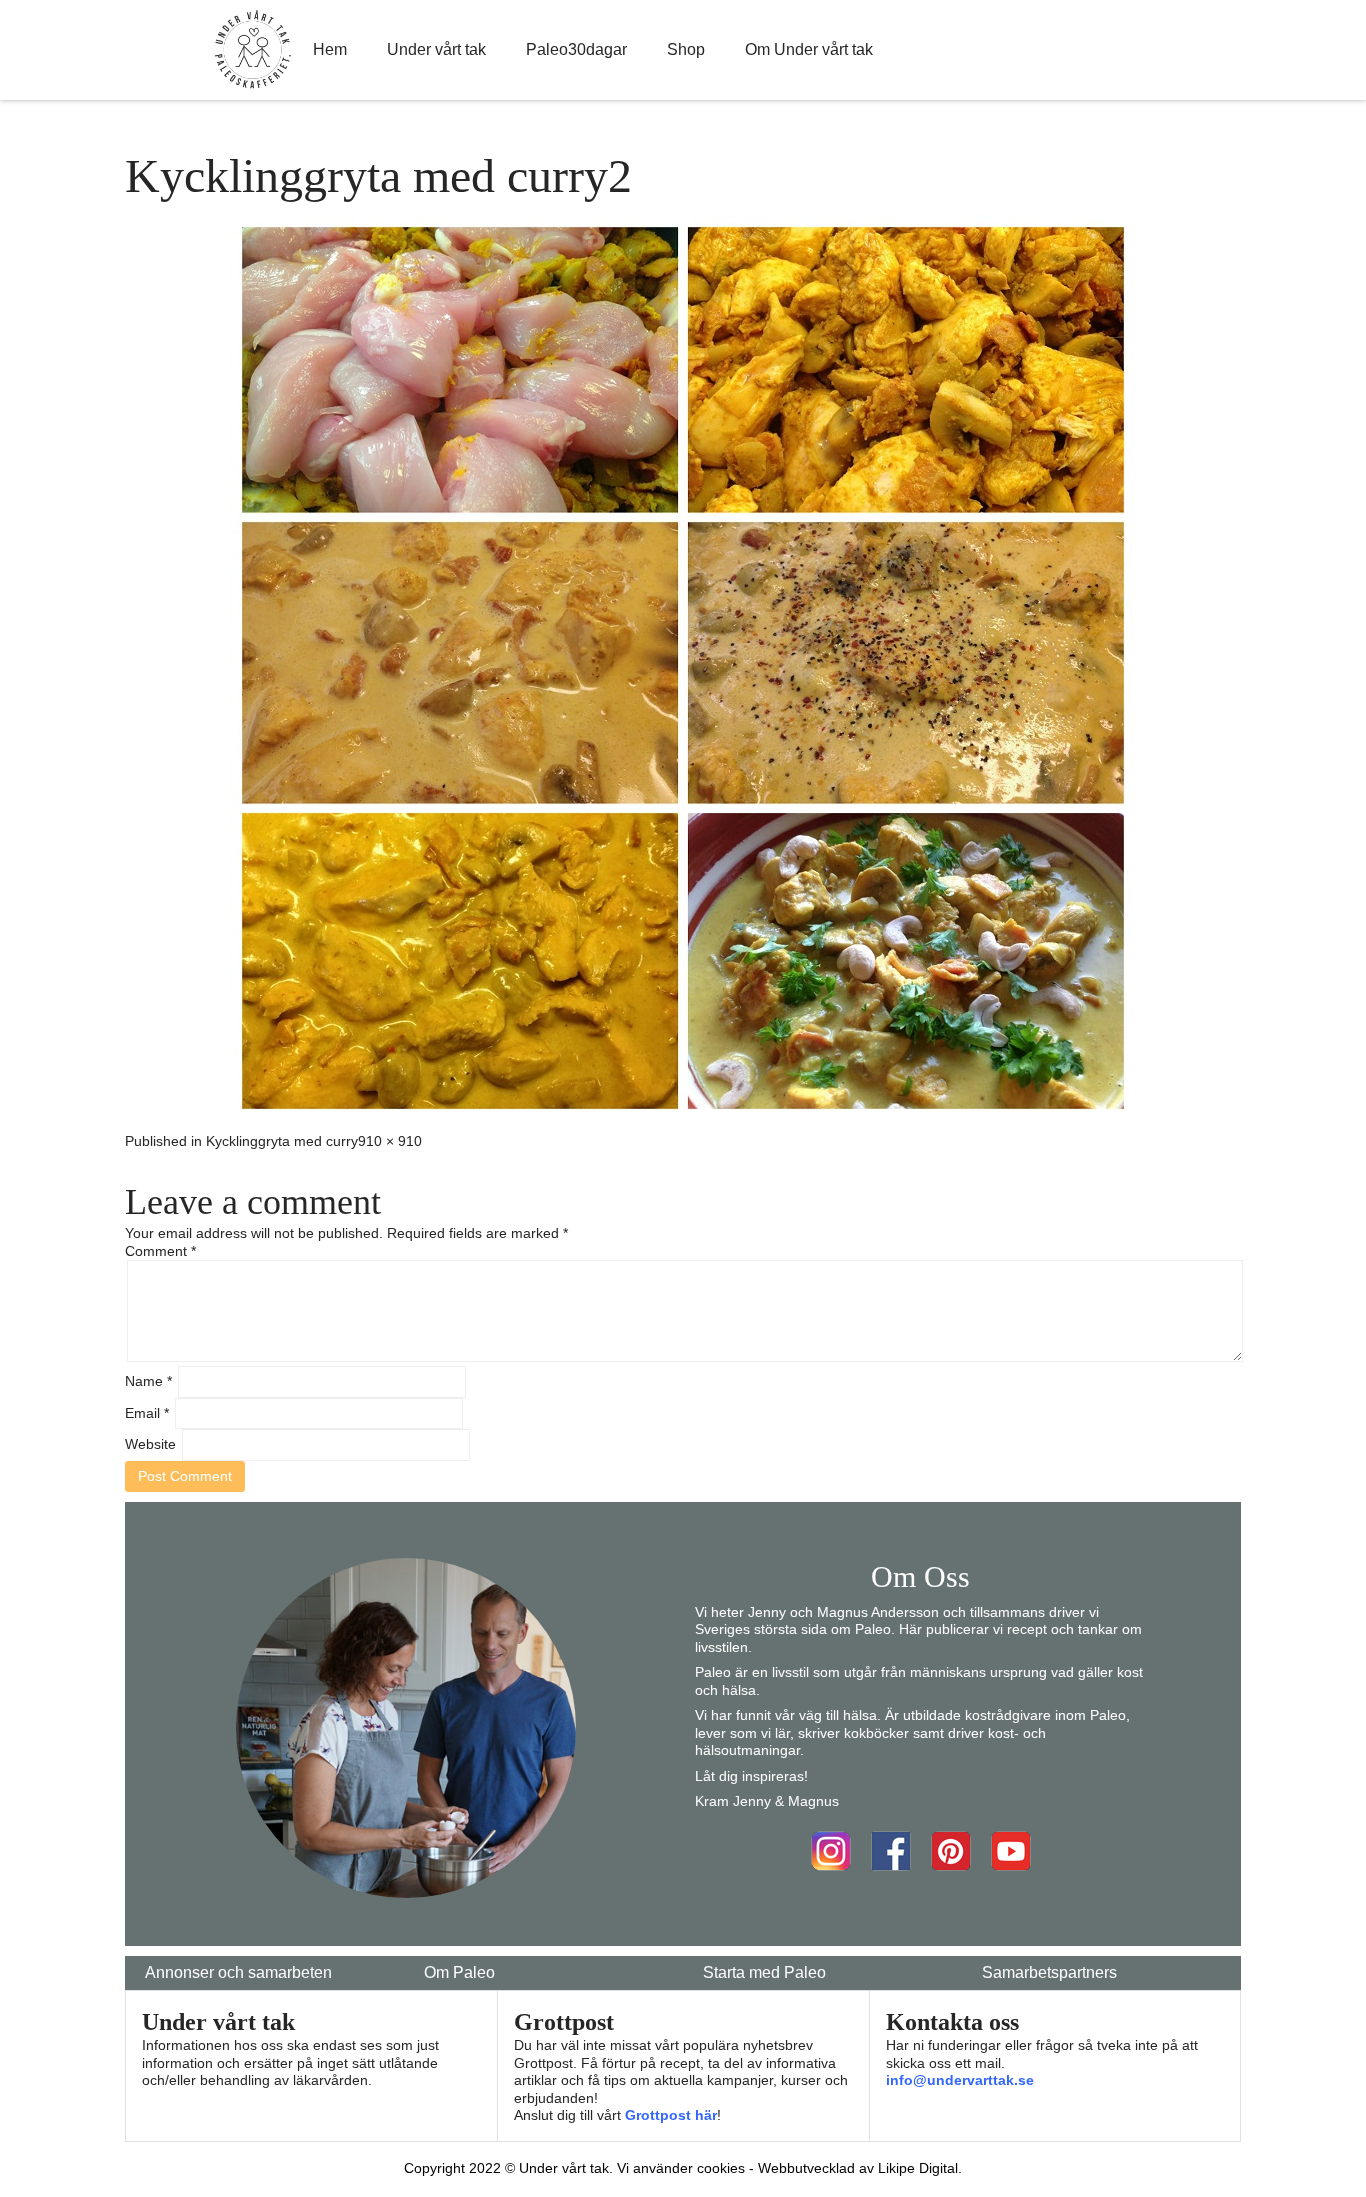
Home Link (253, 50)
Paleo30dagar (576, 49)
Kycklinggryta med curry (282, 1141)
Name (148, 1381)
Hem (330, 49)
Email (147, 1413)
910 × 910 (390, 1141)
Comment (160, 1251)
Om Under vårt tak (809, 49)
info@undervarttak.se (960, 2080)
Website (150, 1444)
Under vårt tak (436, 49)
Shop (686, 49)
